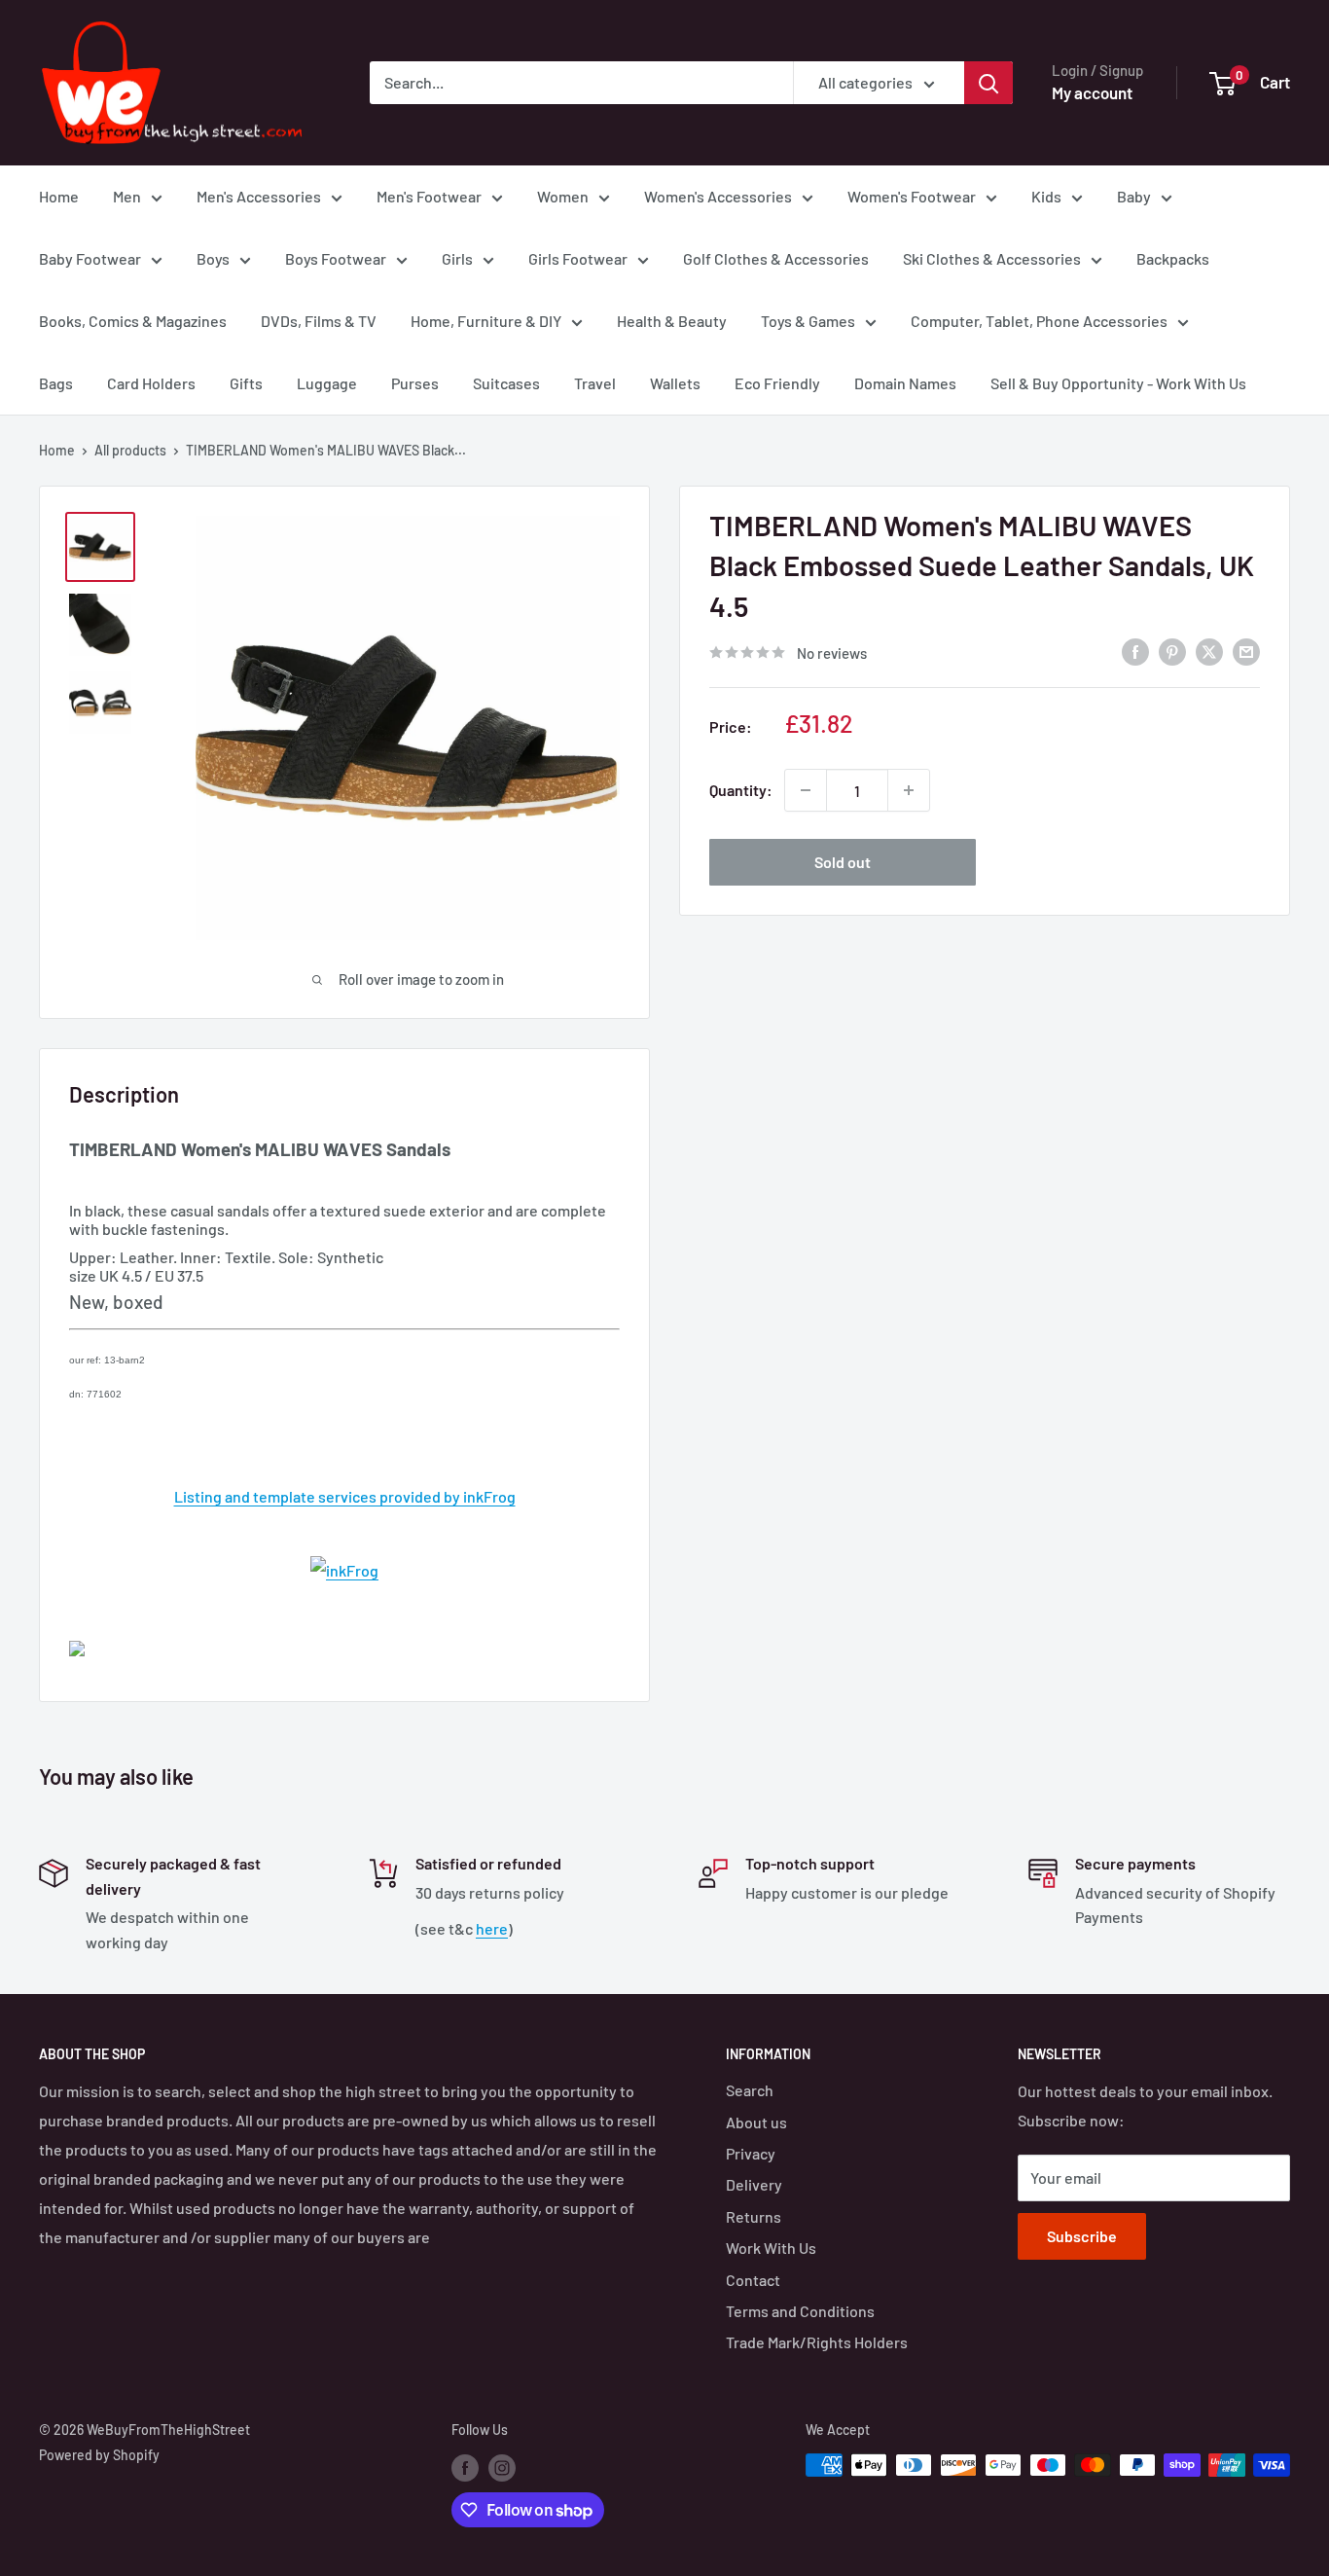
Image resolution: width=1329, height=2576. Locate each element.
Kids (1046, 196)
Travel (595, 383)
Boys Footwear (336, 258)
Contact (753, 2280)
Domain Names (905, 383)
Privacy (751, 2153)
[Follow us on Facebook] (465, 2467)
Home (59, 196)
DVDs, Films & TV (319, 321)
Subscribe (1082, 2236)
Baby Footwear (90, 258)
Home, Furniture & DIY (486, 321)
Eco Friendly (777, 383)
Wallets (675, 383)
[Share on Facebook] (1135, 651)
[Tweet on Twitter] (1209, 651)
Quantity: (741, 790)
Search (750, 2090)
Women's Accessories (718, 196)
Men (127, 196)
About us (756, 2122)
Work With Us (771, 2248)
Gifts (246, 383)
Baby (1134, 196)
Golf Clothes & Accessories (776, 258)
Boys (213, 258)
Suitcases (506, 383)
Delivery (754, 2184)
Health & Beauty (672, 321)
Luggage (327, 383)
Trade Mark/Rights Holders (817, 2342)
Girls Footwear (578, 258)
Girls (457, 258)
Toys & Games (808, 321)
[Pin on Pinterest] (1172, 651)
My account (1092, 92)
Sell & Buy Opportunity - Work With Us (1118, 383)
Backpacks (1173, 258)
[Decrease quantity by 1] (806, 790)
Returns (754, 2216)
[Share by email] (1246, 651)
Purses (415, 383)
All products (130, 450)
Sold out (843, 862)
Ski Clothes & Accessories (992, 258)
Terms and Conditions (800, 2311)
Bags (56, 383)
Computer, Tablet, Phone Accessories (1039, 321)
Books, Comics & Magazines (133, 321)
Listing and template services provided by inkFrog (345, 1496)
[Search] (988, 83)
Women (563, 196)
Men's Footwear (429, 196)
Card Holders (151, 383)
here (492, 1928)
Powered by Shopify (99, 2455)
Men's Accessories (259, 196)
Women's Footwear (912, 196)
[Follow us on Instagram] (502, 2467)
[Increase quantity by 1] (909, 790)
